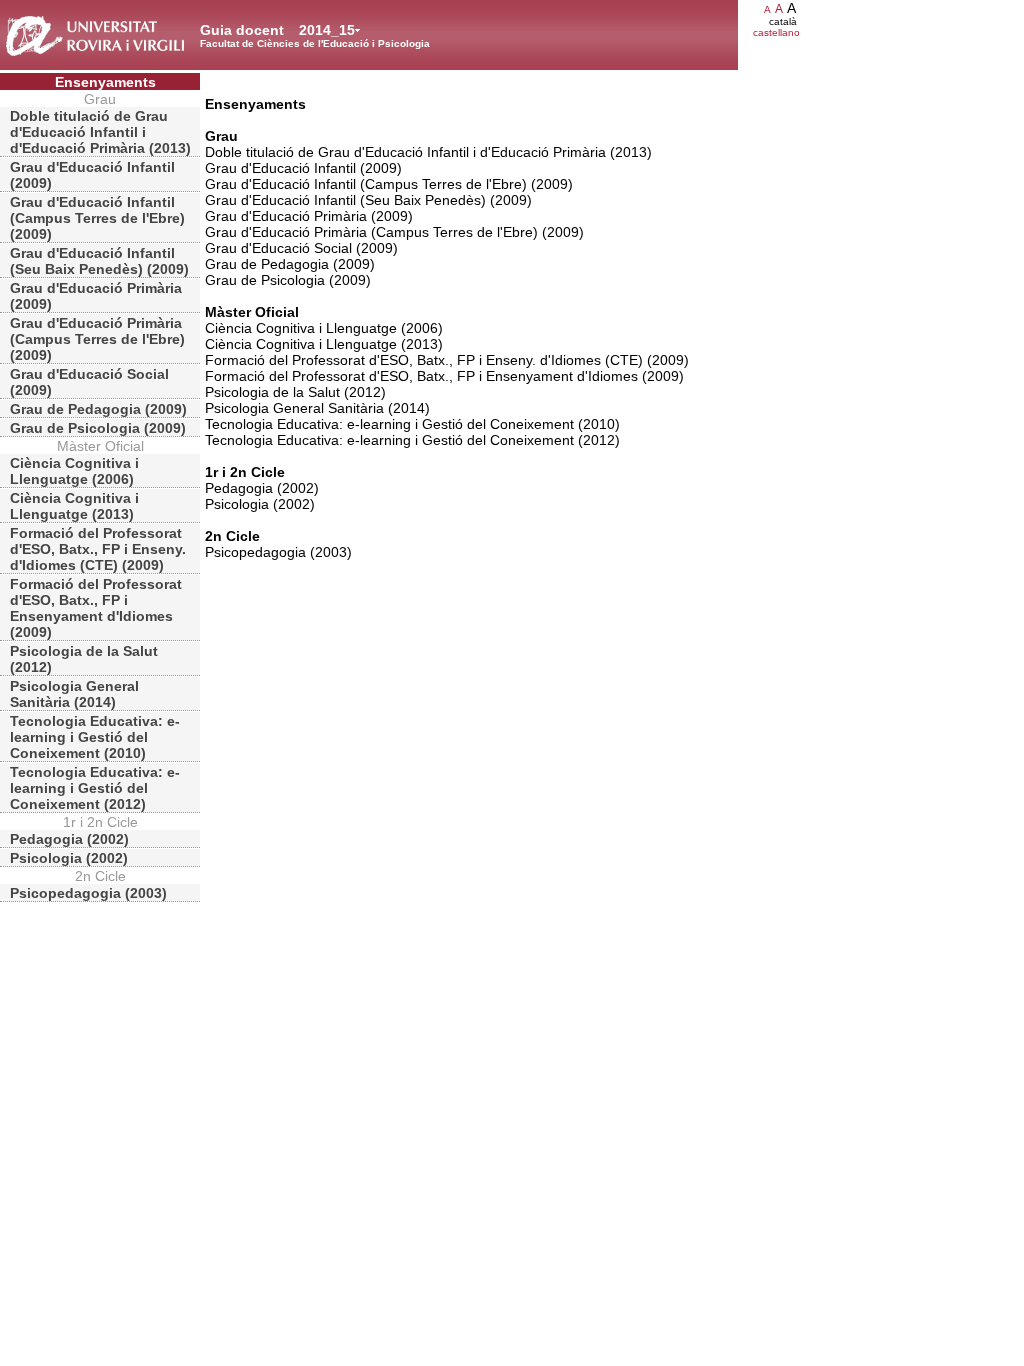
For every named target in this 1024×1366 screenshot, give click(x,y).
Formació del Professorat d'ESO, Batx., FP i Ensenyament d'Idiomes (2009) (96, 608)
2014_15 (327, 30)
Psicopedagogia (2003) (88, 893)
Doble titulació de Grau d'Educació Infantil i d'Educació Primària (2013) (100, 132)
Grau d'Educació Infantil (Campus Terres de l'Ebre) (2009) (97, 218)
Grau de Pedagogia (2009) (98, 409)
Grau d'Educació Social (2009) (89, 382)
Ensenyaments (105, 82)
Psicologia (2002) (69, 858)
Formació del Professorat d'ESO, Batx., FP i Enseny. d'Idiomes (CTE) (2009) (98, 549)
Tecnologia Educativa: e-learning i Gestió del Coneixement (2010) (95, 737)
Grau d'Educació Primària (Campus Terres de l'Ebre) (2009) (97, 339)
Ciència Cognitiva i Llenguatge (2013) (74, 506)
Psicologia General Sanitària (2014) (74, 694)
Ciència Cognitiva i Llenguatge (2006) (74, 471)
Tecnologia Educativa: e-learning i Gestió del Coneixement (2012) (95, 788)
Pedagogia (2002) (69, 839)
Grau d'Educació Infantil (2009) (92, 175)
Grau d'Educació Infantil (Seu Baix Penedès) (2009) (99, 261)
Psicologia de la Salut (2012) (84, 659)
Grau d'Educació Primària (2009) (96, 296)
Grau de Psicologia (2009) (98, 428)
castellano (776, 32)
